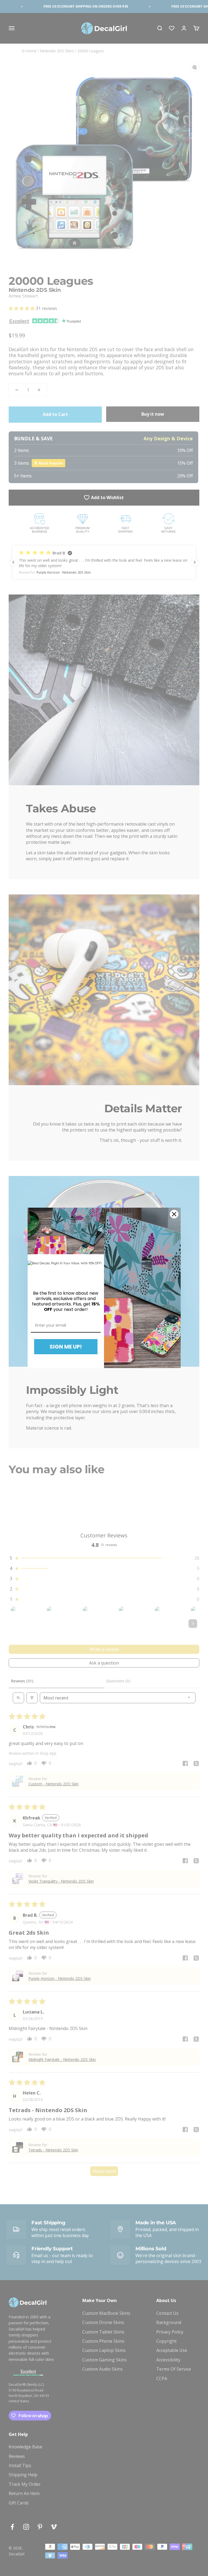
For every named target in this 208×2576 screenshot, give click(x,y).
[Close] (174, 1214)
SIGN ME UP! (66, 1347)
